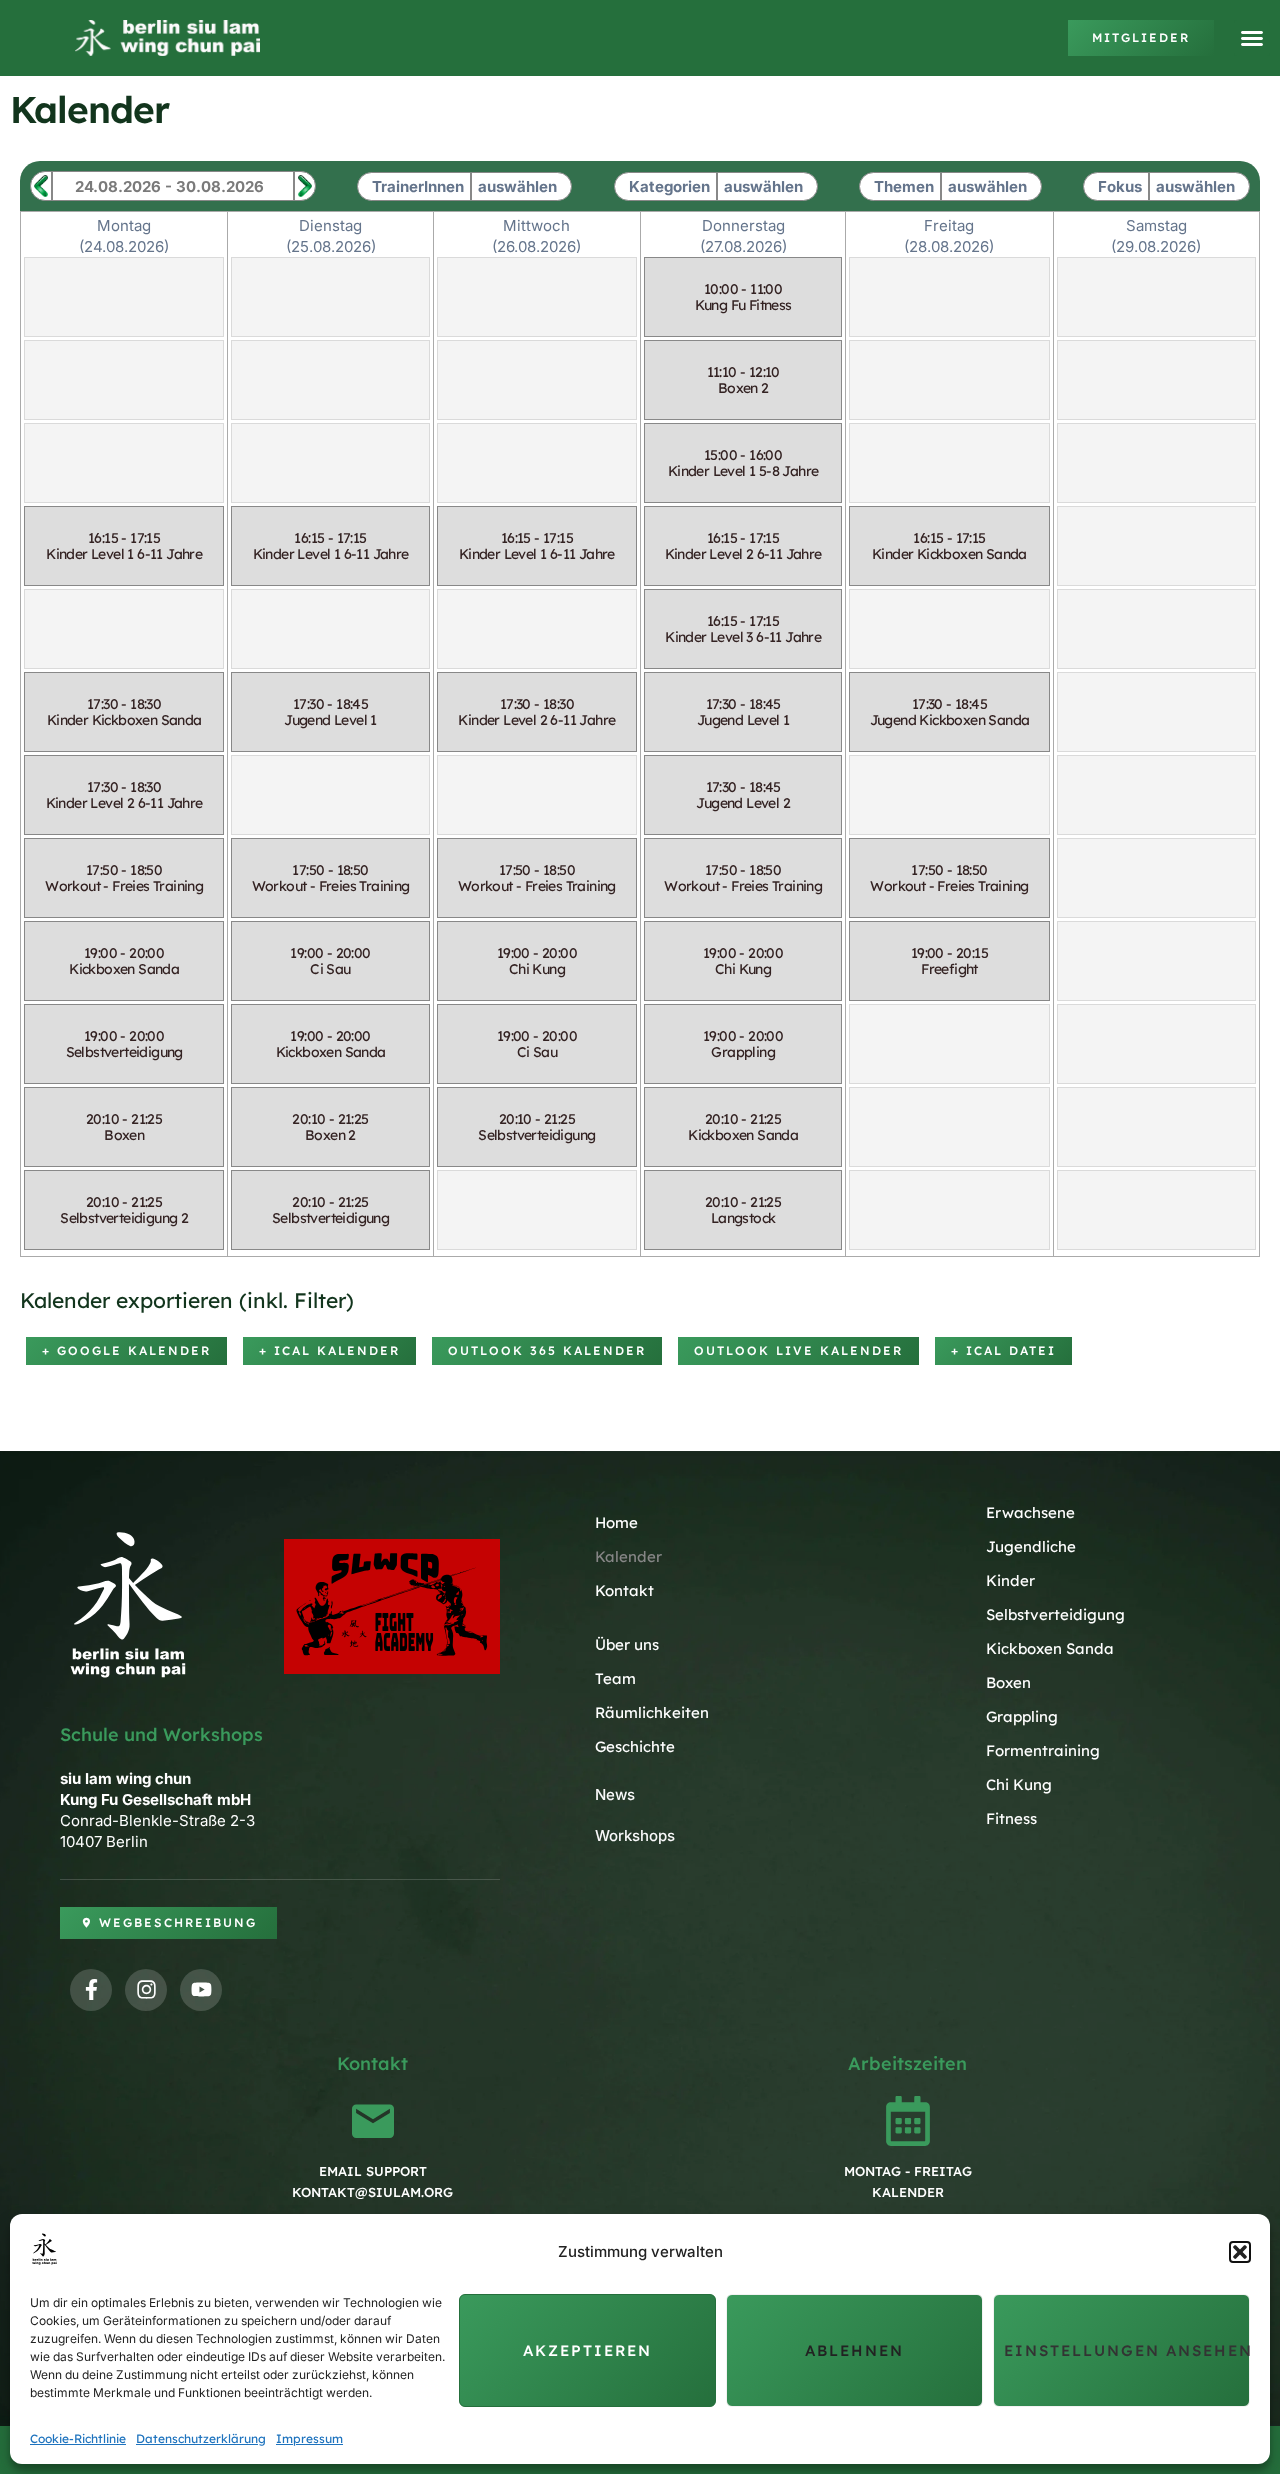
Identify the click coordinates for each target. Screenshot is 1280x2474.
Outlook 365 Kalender (547, 1350)
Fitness (1011, 1818)
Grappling (1022, 1716)
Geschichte (635, 1746)
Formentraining (1043, 1750)
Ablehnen (854, 2350)
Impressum (309, 2438)
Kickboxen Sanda (1050, 1648)
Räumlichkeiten (652, 1712)
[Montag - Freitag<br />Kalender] (908, 2121)
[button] (1240, 2252)
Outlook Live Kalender (798, 1350)
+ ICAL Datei (1003, 1350)
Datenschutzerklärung (201, 2438)
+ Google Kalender (126, 1350)
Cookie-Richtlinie (78, 2438)
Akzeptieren (587, 2350)
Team (615, 1678)
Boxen (1008, 1682)
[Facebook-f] (91, 1990)
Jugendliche (1031, 1546)
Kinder (1010, 1580)
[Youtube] (201, 1990)
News (615, 1794)
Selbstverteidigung (1055, 1614)
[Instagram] (146, 1990)
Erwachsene (1030, 1512)
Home (616, 1522)
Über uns (627, 1644)
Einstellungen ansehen (1127, 2350)
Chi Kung (1019, 1784)
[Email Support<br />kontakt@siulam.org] (373, 2121)
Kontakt (624, 1590)
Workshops (635, 1835)
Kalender (628, 1556)
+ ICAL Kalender (329, 1350)
